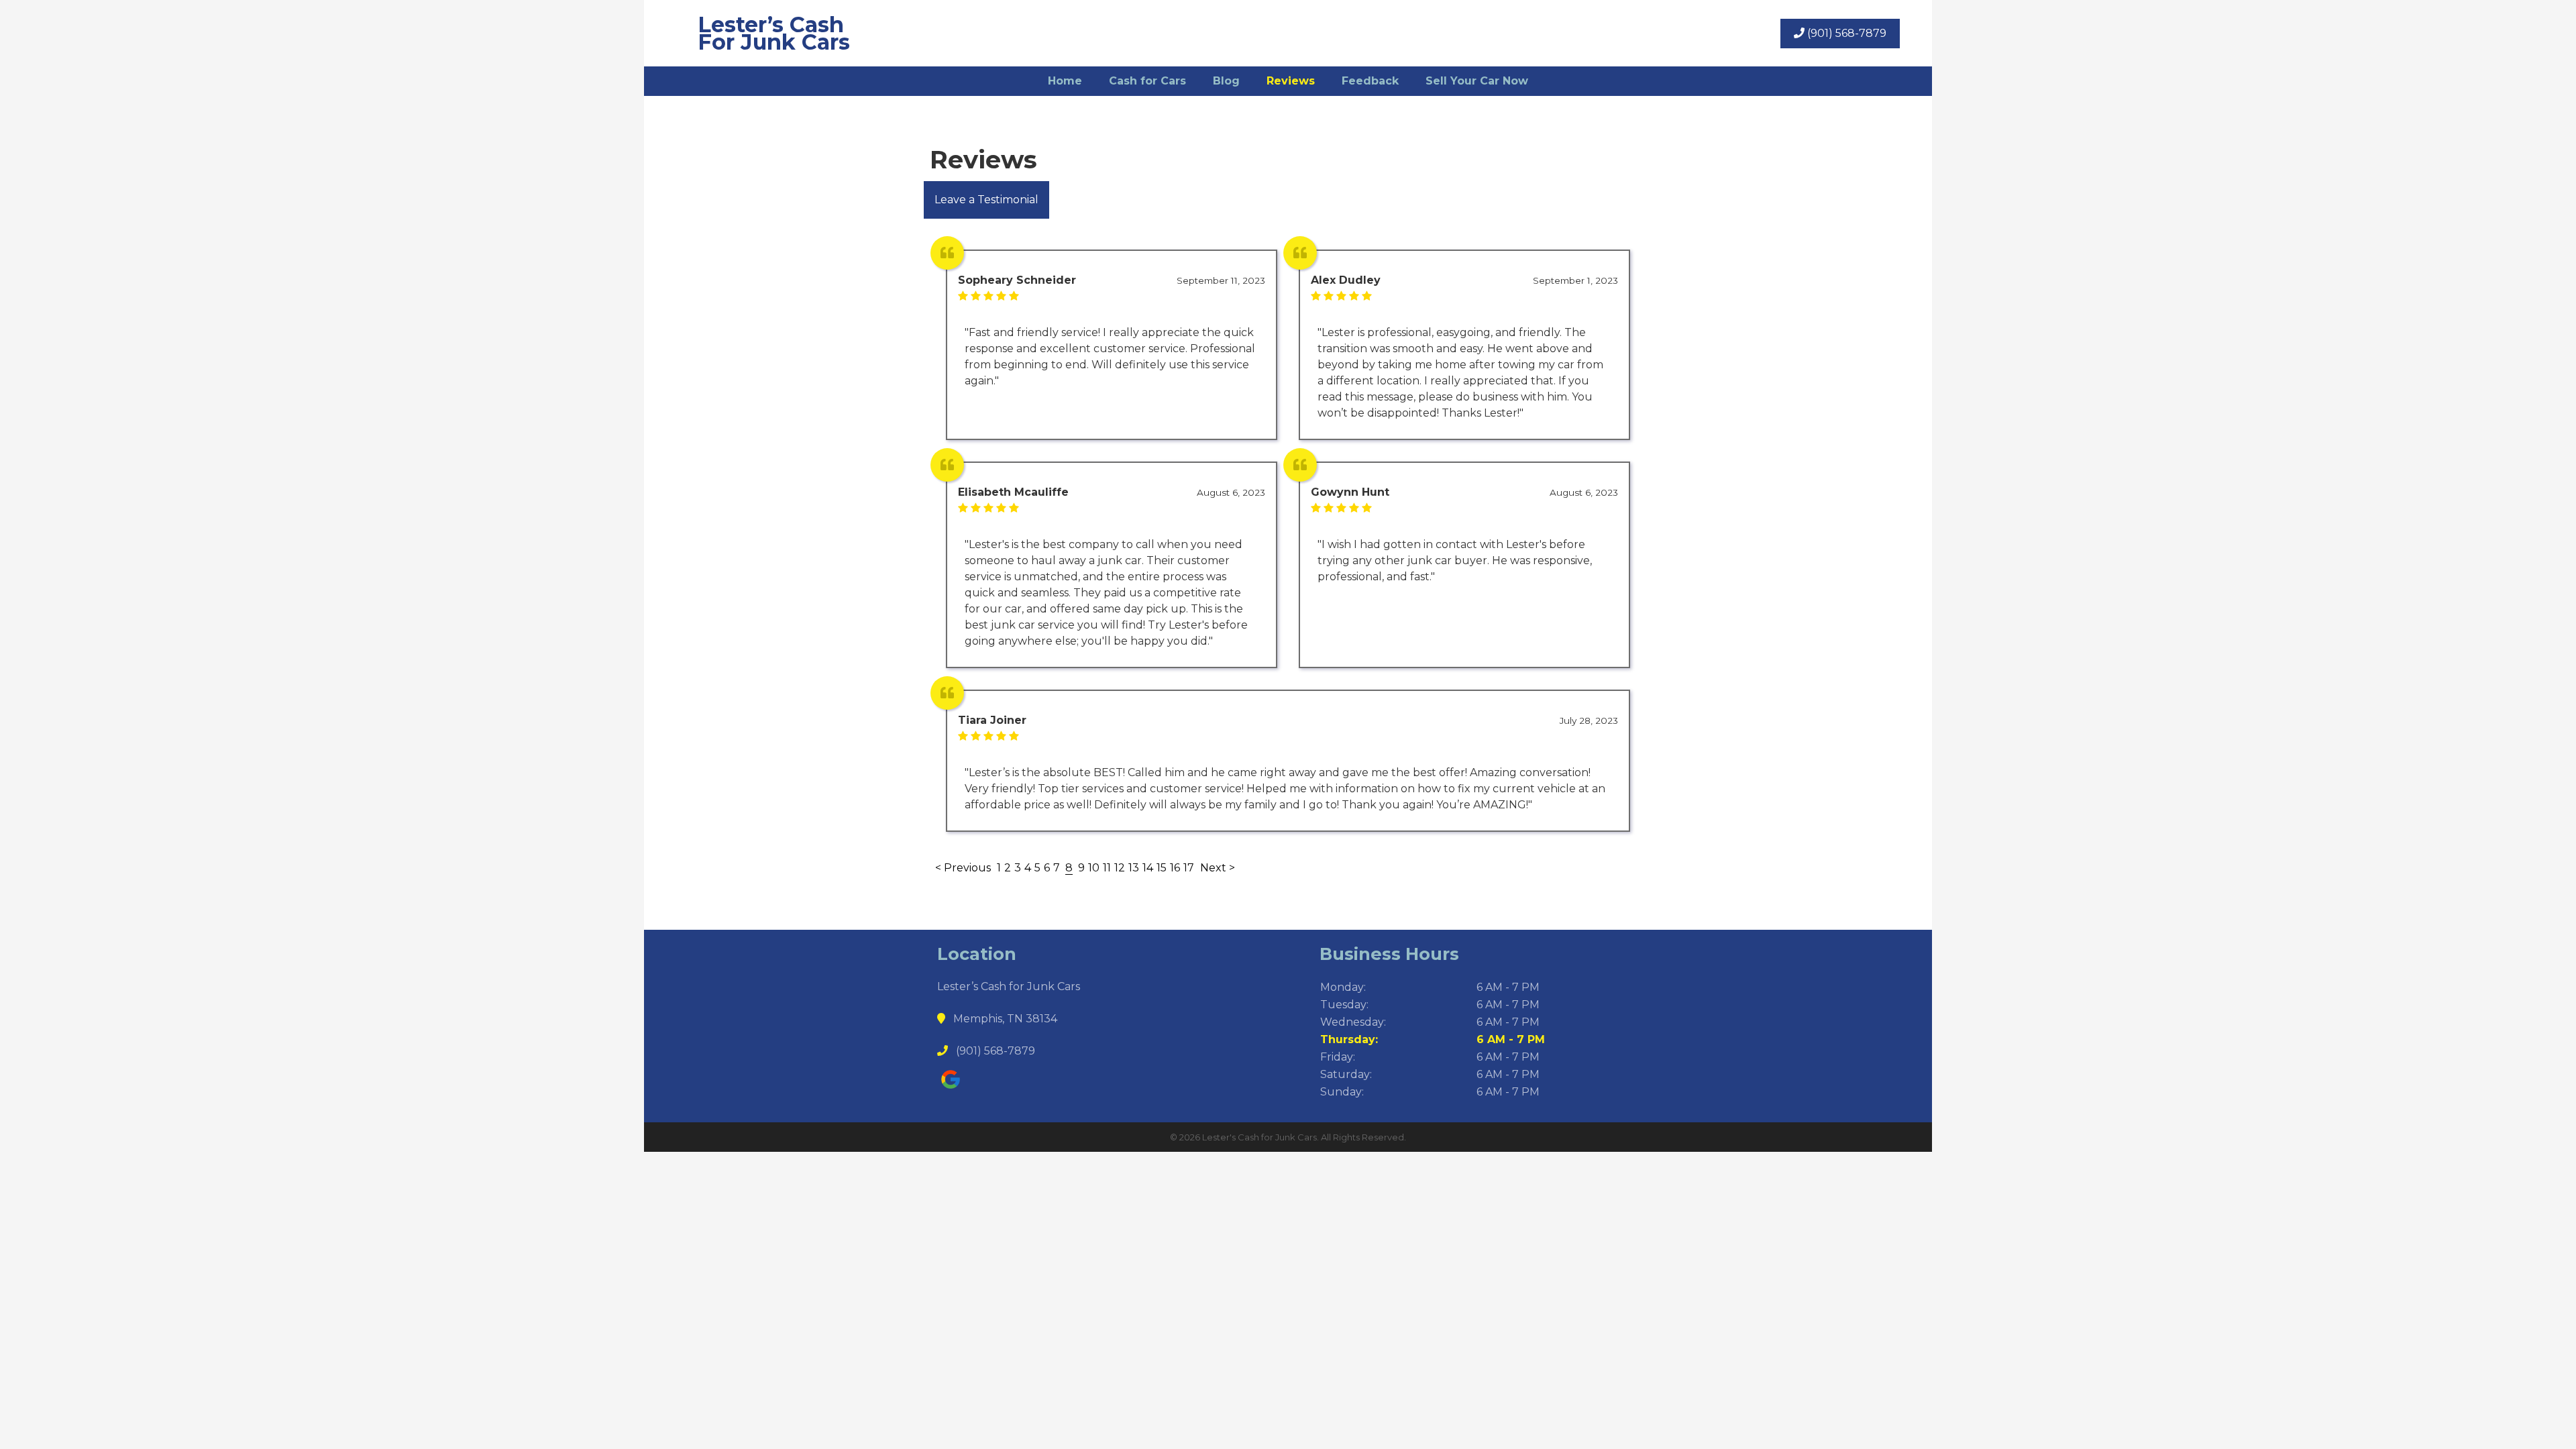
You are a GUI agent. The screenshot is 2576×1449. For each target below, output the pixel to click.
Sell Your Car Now (1477, 81)
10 (1094, 868)
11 (1107, 868)
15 (1162, 868)
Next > (1218, 868)
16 (1175, 868)
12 (1120, 868)
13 (1134, 868)
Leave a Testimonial (986, 200)
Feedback (1370, 81)
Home (1065, 81)
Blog (1226, 81)
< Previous (964, 868)
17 (1189, 868)
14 (1148, 868)
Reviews (1291, 81)
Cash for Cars (1147, 81)
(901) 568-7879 (1845, 33)
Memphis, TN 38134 (1004, 1019)
